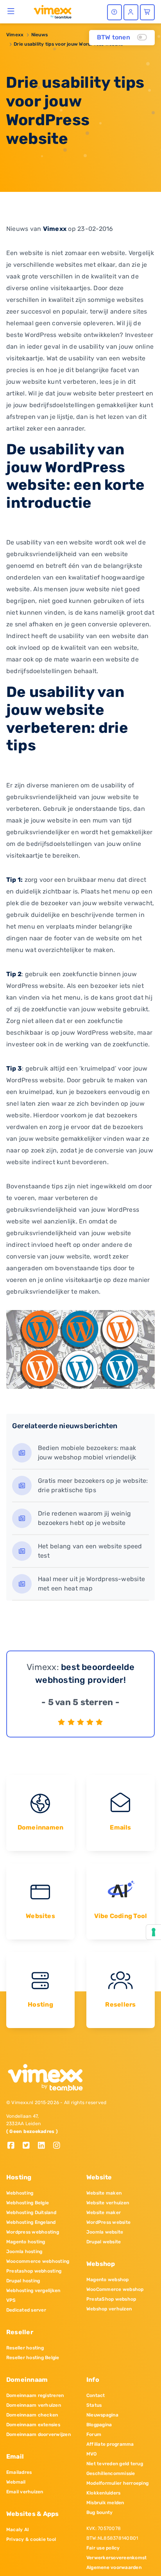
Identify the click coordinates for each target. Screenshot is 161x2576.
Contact (96, 2395)
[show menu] (11, 11)
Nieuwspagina (102, 2415)
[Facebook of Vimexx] (14, 2146)
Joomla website (105, 2232)
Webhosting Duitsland (31, 2213)
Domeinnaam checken (32, 2415)
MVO (92, 2454)
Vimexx (15, 35)
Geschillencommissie (111, 2473)
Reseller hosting (25, 2348)
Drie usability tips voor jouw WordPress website (68, 44)
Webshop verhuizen (109, 2309)
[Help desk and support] (114, 12)
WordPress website (108, 2222)
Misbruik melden (105, 2503)
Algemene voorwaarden (114, 2567)
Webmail (16, 2482)
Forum (94, 2434)
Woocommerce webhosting (38, 2261)
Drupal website (104, 2242)
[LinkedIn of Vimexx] (44, 2146)
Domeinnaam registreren (35, 2395)
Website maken (104, 2193)
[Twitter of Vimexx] (29, 2146)
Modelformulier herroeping (117, 2483)
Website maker (104, 2213)
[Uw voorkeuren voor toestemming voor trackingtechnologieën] (154, 1932)
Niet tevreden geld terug (115, 2464)
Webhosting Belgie (28, 2203)
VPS (11, 2300)
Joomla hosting (24, 2252)
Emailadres (19, 2472)
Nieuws (39, 35)
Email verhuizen (25, 2492)
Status (94, 2405)
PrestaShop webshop (111, 2299)
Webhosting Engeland (31, 2222)
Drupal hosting (23, 2281)
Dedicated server (26, 2310)
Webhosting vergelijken (33, 2291)
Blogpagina (99, 2425)
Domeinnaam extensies (33, 2425)
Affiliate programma (110, 2444)
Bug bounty (99, 2512)
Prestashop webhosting (34, 2271)
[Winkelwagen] (147, 12)
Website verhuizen (108, 2203)
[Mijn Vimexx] (131, 12)
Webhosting (20, 2193)
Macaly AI (18, 2530)
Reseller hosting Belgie (33, 2358)
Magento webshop (108, 2280)
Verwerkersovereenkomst (116, 2558)
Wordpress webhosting (33, 2232)
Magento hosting (26, 2242)
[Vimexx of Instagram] (59, 2146)
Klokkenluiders (103, 2493)
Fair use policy (103, 2548)
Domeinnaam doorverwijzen (38, 2434)
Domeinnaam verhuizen (34, 2405)
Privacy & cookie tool (31, 2539)
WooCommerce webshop (115, 2289)
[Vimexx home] (49, 11)
